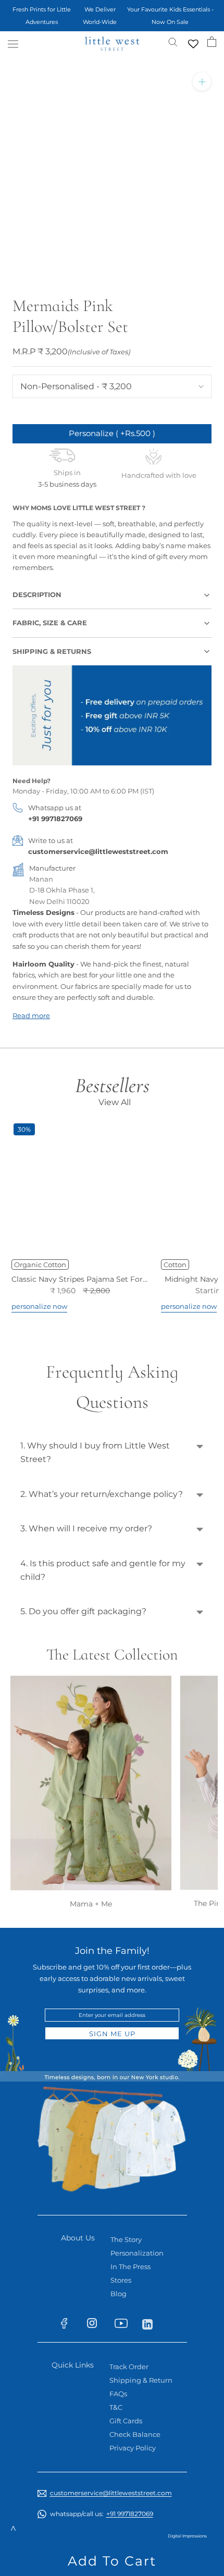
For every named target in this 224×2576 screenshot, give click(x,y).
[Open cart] (212, 42)
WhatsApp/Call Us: (102, 2514)
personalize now (39, 1306)
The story (126, 2239)
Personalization (137, 2253)
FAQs (118, 2394)
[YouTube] (124, 2325)
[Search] (173, 41)
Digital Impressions (187, 2536)
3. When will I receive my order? (86, 1528)
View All (115, 1102)
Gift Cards (126, 2421)
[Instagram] (97, 2325)
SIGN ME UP (112, 2034)
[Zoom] (202, 82)
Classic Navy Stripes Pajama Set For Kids (86, 1279)
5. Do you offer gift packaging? (83, 1611)
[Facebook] (69, 2325)
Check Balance (135, 2434)
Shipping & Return (141, 2380)
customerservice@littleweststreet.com (98, 851)
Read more (31, 1015)
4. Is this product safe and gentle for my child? (103, 1570)
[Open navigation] (13, 44)
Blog (119, 2294)
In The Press (130, 2267)
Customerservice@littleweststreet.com (111, 2493)
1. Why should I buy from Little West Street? (95, 1452)
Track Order (129, 2367)
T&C (116, 2407)
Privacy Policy (133, 2448)
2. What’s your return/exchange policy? (102, 1494)
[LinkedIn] (152, 2323)
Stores (121, 2280)
